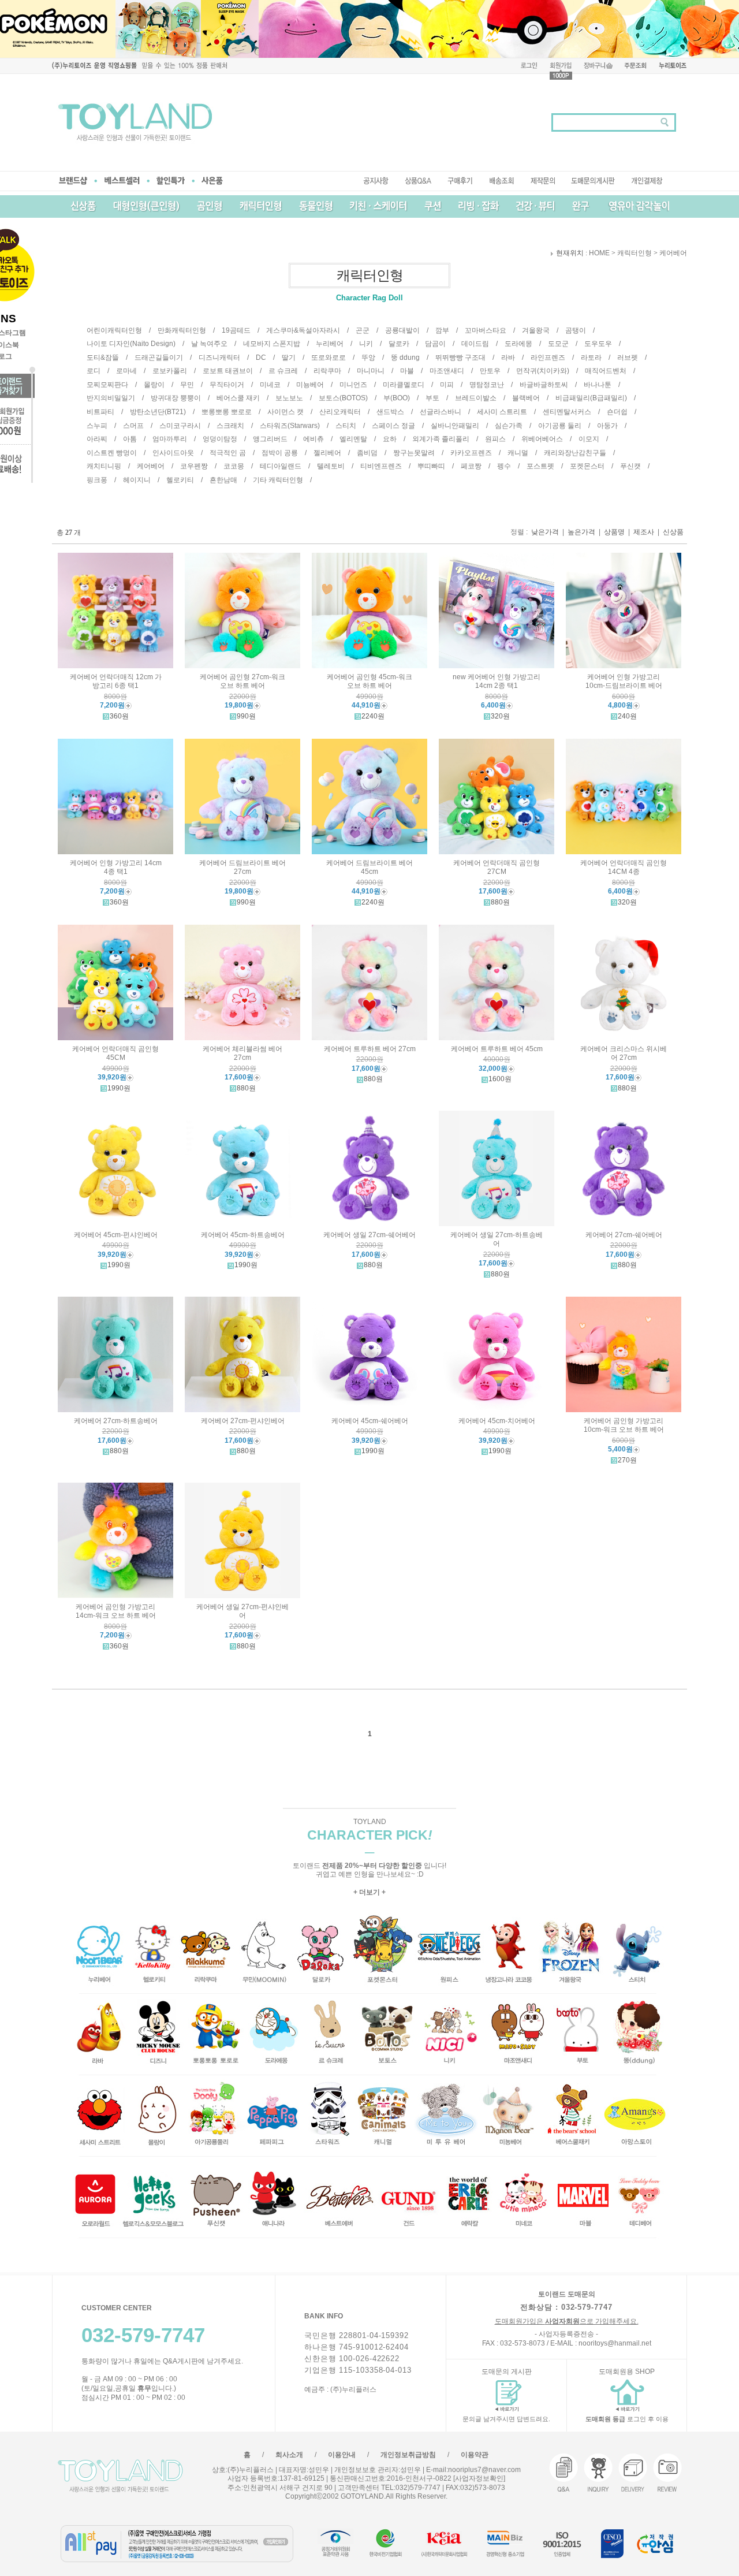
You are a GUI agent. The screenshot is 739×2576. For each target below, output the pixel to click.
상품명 (614, 532)
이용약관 (475, 2455)
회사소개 (289, 2455)
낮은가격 (545, 532)
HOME (599, 254)
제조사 (644, 532)
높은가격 (581, 532)
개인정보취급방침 (408, 2455)
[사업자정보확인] (478, 2478)
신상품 (673, 532)
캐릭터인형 (635, 254)
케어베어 (673, 254)
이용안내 (342, 2455)
